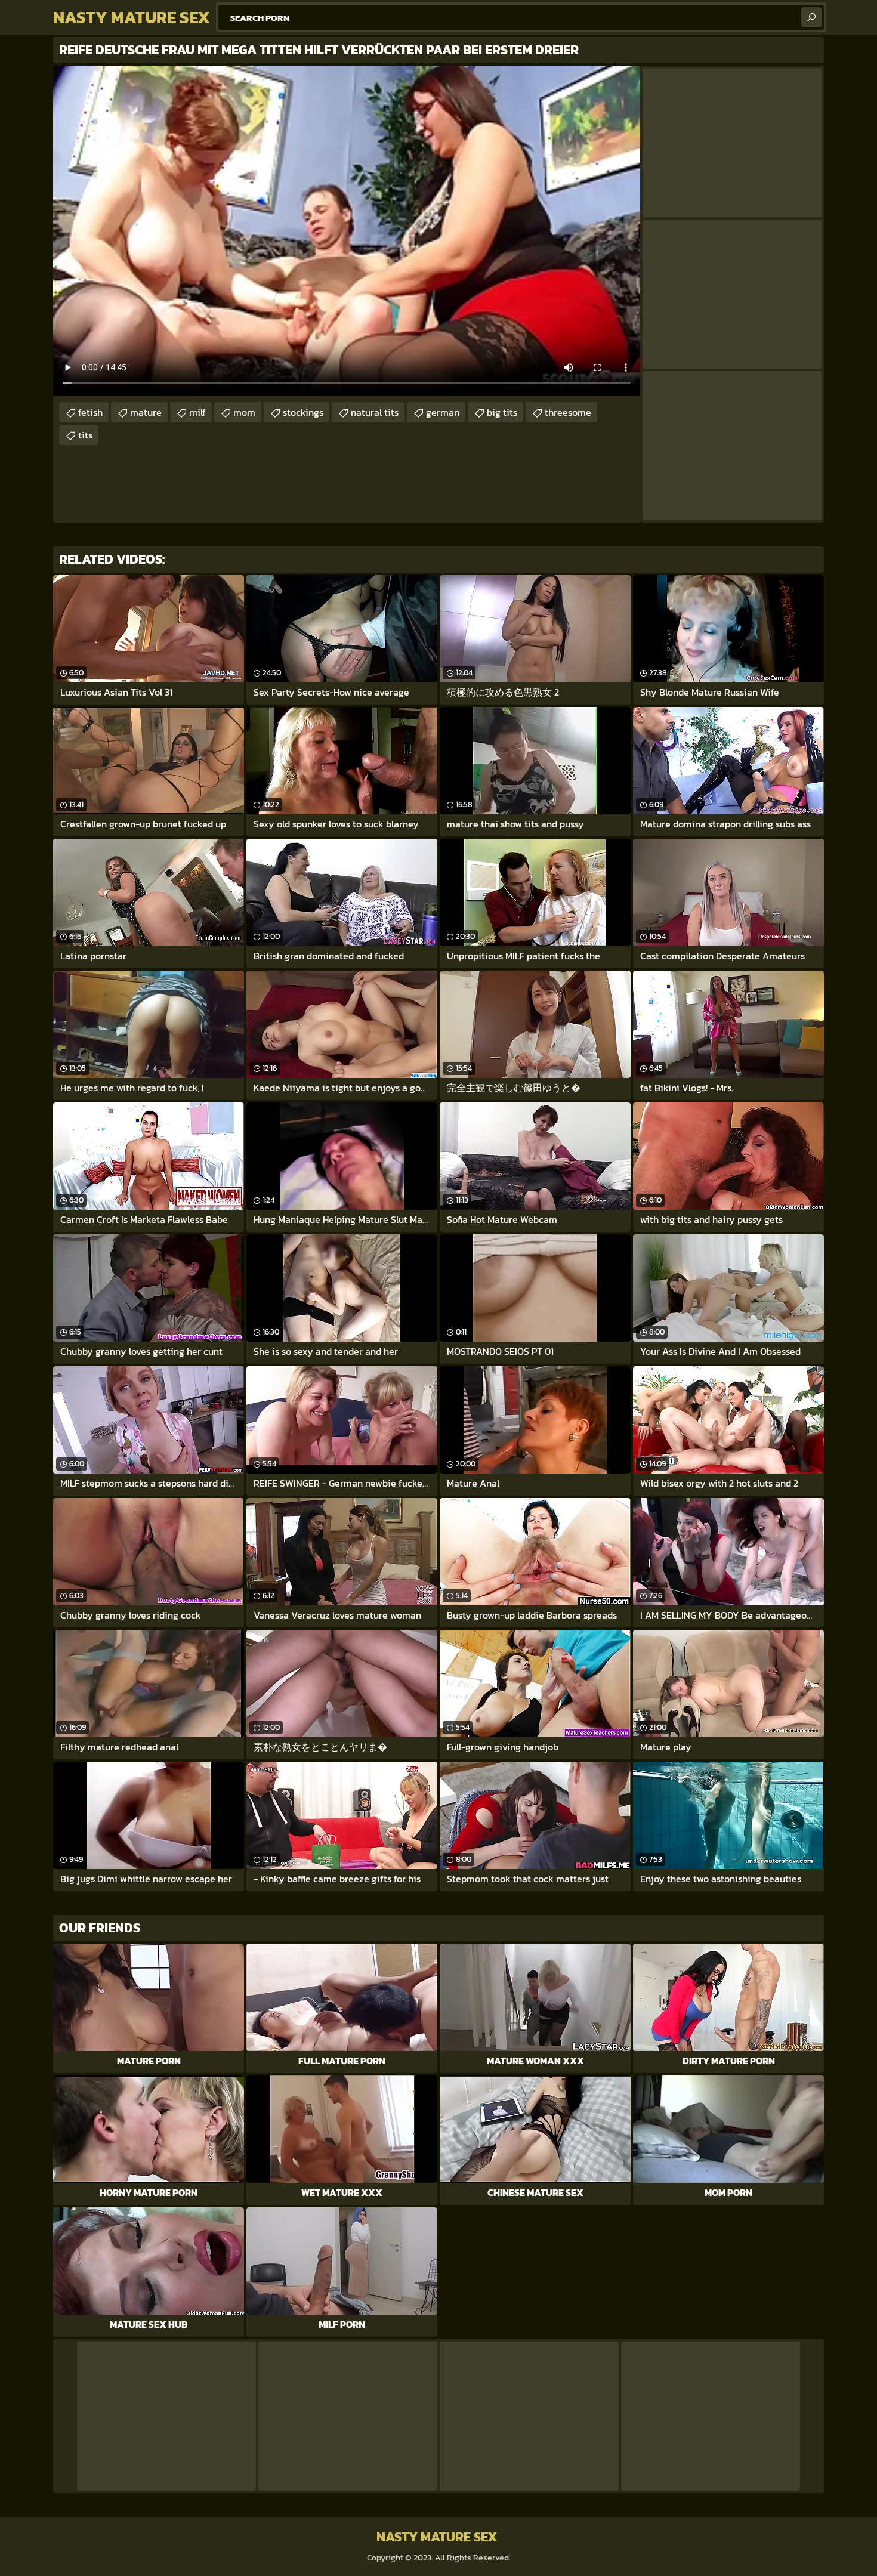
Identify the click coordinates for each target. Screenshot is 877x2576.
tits (85, 435)
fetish (90, 412)
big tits (502, 412)
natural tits (375, 412)
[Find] (811, 17)
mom (244, 412)
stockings (303, 412)
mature (146, 412)
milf (197, 412)
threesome (568, 412)
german (443, 412)
